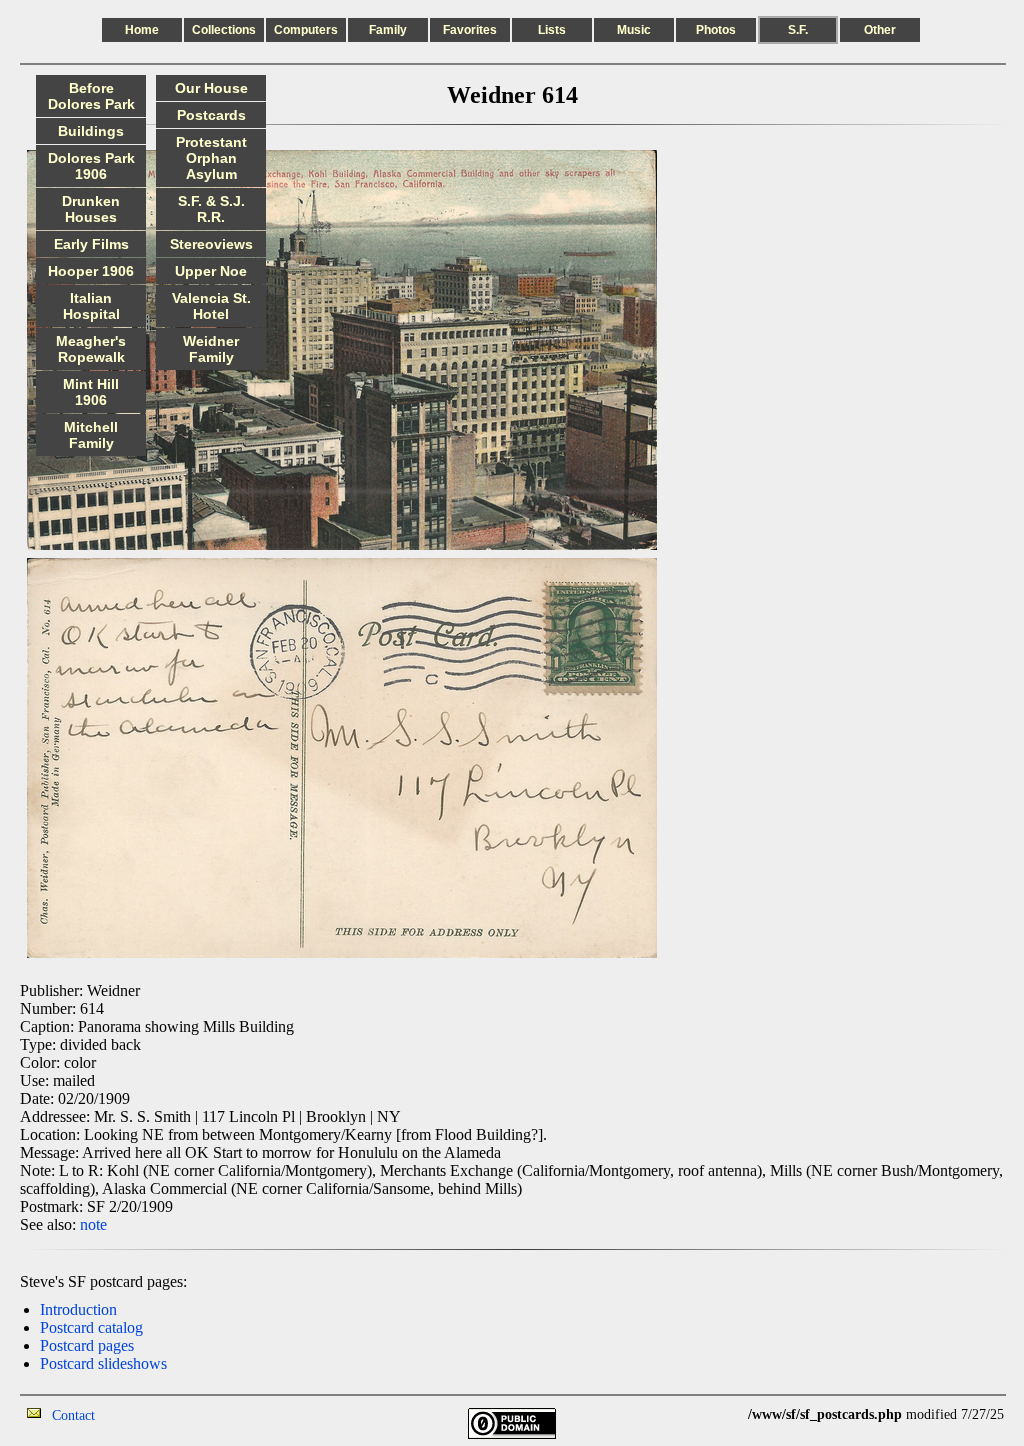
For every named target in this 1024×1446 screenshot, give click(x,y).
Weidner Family (211, 349)
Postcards (211, 115)
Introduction (78, 1309)
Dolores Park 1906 (91, 166)
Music (634, 30)
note (93, 1224)
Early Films (91, 244)
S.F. (798, 30)
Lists (552, 30)
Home (142, 30)
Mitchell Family (91, 435)
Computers (306, 30)
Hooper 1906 (91, 271)
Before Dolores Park (91, 96)
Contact (73, 1415)
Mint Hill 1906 (91, 392)
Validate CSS (711, 1414)
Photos (716, 30)
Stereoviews (211, 244)
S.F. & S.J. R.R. (211, 209)
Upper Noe (211, 271)
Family (388, 30)
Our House (211, 88)
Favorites (470, 30)
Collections (224, 30)
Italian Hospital (91, 306)
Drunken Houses (91, 209)
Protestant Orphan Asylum (211, 158)
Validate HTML (139, 1414)
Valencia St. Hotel (211, 306)
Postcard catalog (91, 1327)
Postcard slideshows (103, 1363)
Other (880, 30)
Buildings (91, 131)
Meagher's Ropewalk (91, 349)
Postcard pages (87, 1345)
